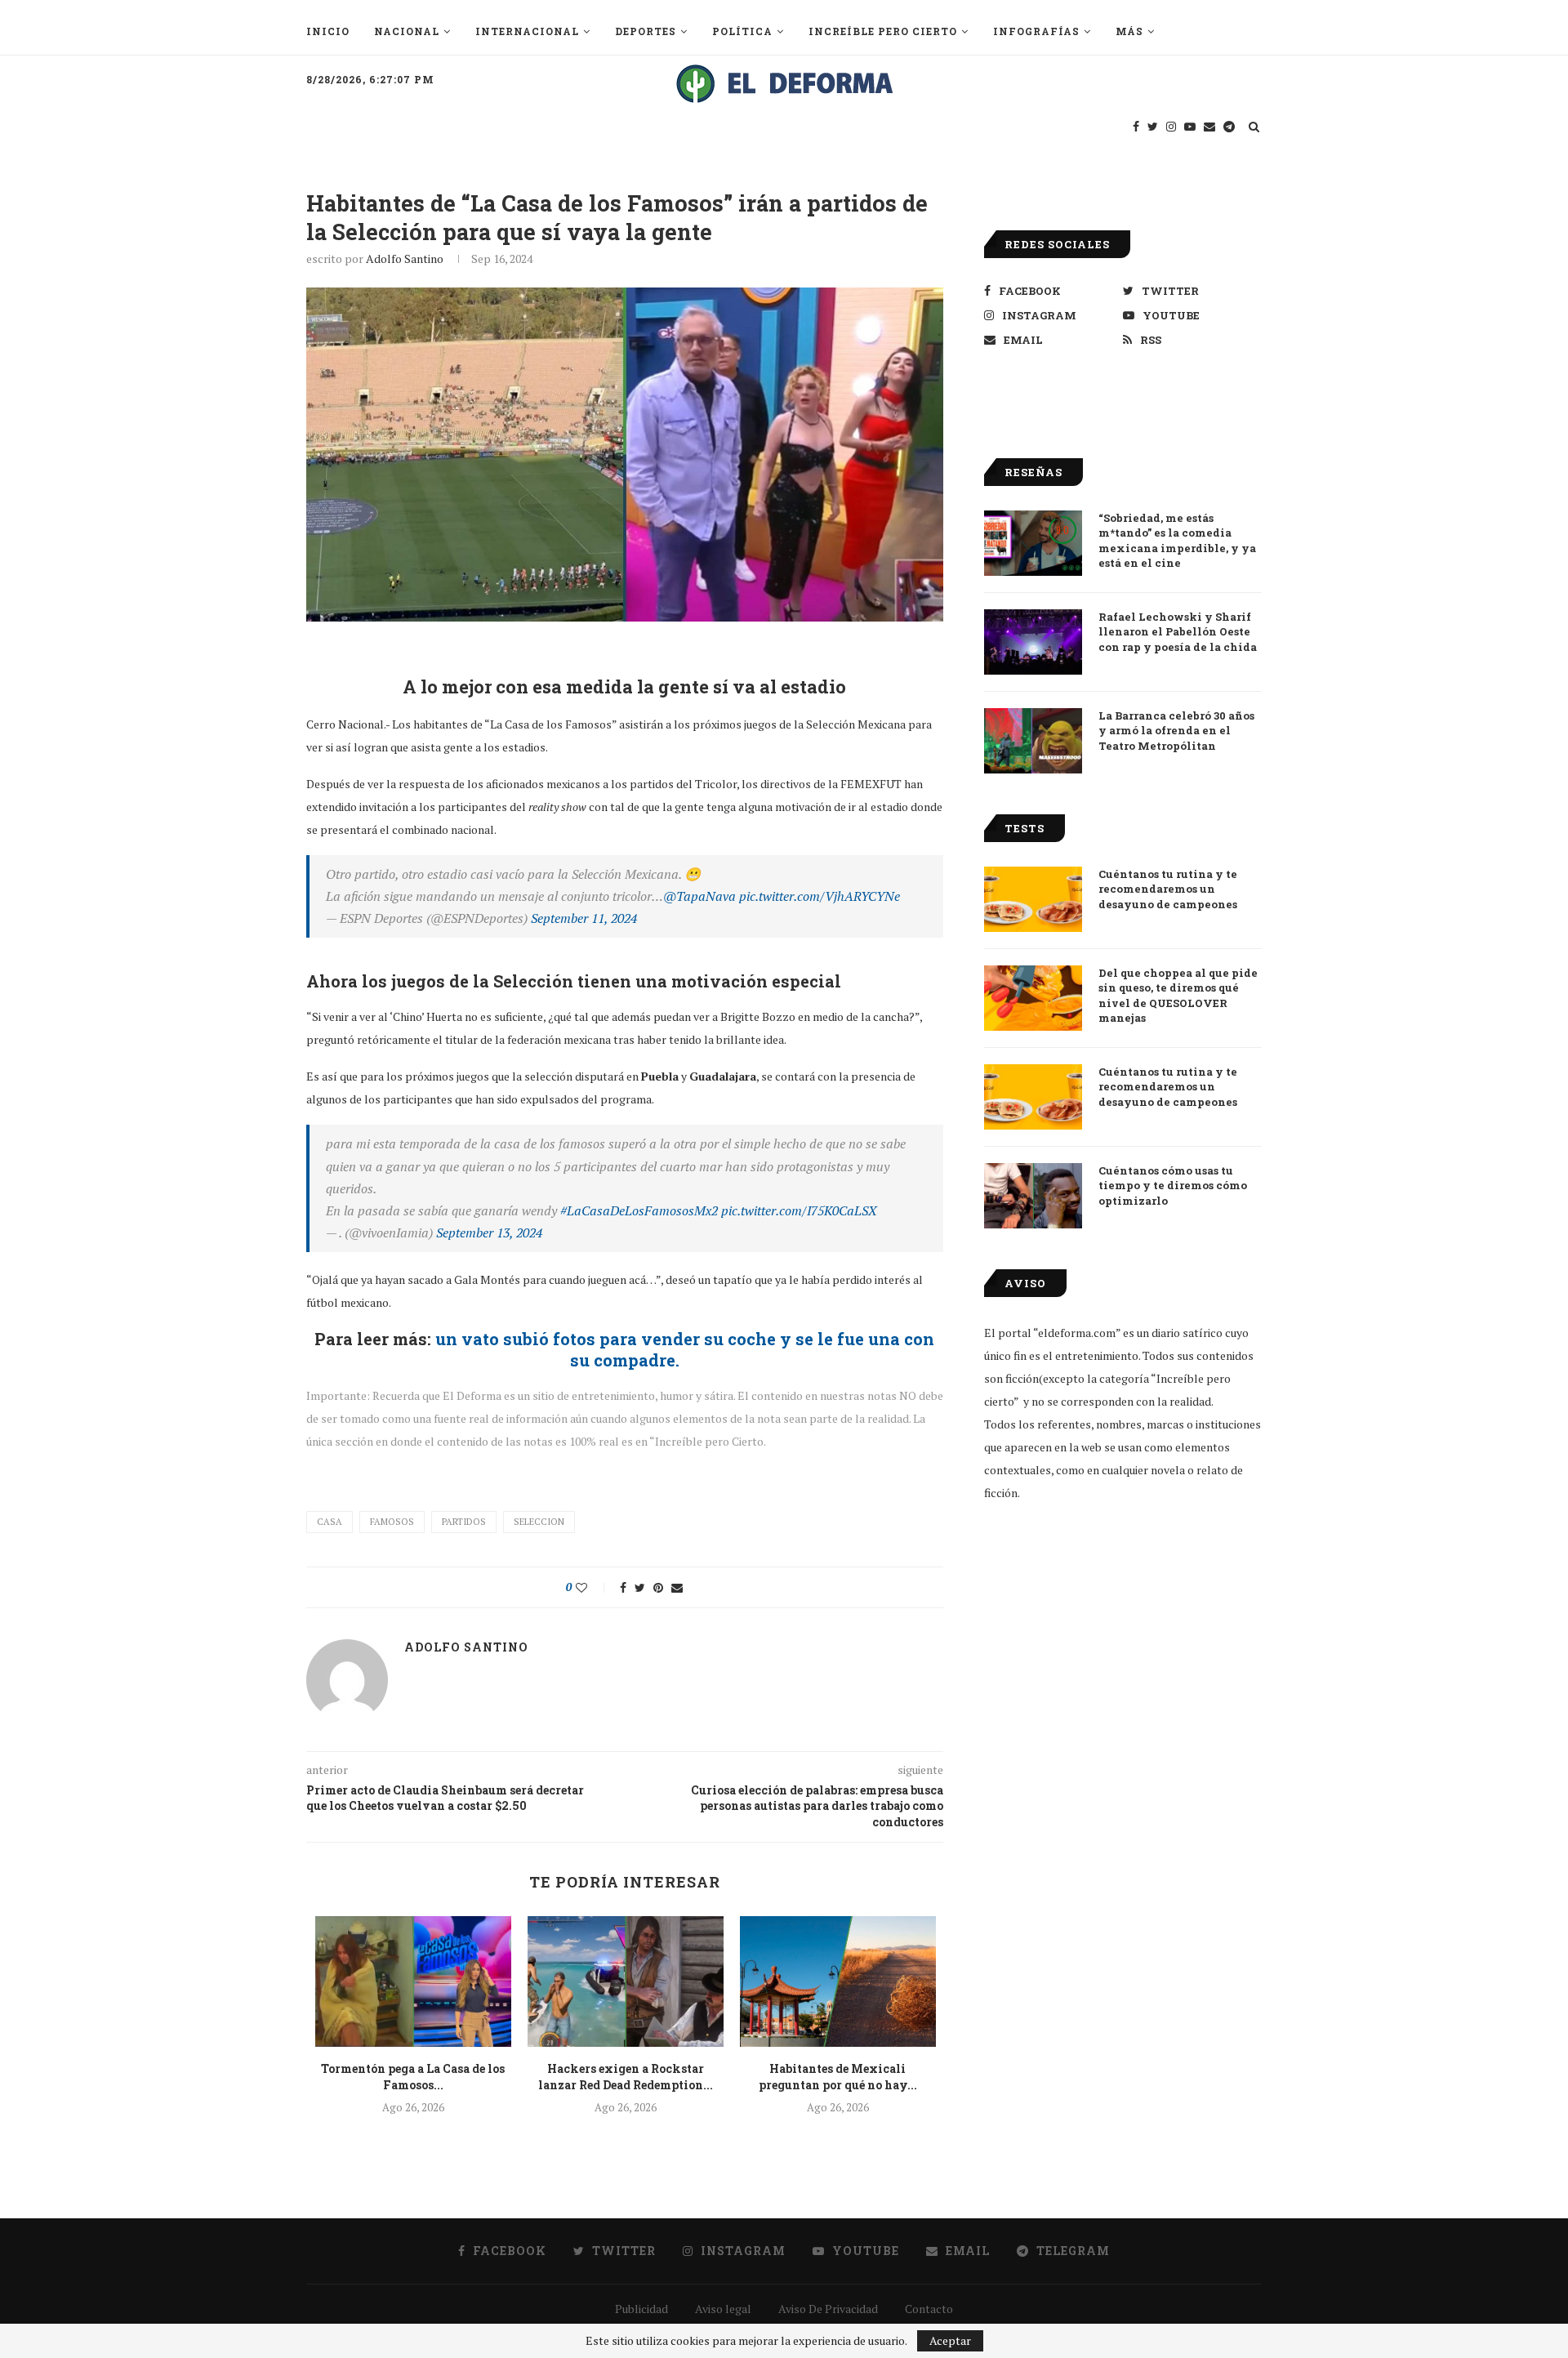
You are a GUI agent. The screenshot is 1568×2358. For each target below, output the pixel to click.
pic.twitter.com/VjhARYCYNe (820, 896)
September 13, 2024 (489, 1232)
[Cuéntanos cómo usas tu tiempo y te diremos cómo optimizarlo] (1033, 1196)
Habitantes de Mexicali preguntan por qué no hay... (838, 2077)
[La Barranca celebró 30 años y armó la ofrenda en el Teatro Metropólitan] (1033, 741)
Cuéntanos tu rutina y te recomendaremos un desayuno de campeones (1168, 889)
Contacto (929, 2309)
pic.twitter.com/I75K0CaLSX (799, 1210)
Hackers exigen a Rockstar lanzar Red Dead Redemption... (626, 2077)
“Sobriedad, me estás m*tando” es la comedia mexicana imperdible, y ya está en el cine (1177, 540)
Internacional (527, 31)
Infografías (1036, 31)
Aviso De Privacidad (828, 2309)
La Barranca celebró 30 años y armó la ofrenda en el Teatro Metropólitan (1176, 730)
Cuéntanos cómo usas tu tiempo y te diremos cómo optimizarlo (1173, 1185)
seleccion (539, 1522)
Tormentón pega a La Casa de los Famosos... (413, 2077)
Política (742, 31)
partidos (464, 1522)
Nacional (407, 31)
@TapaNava (699, 896)
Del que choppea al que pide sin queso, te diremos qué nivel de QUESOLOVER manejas (1178, 995)
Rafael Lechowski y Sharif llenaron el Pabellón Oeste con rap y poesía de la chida (1178, 631)
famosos (392, 1522)
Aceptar (950, 2340)
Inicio (328, 31)
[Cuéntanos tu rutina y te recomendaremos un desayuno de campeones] (1033, 899)
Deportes (646, 31)
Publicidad (641, 2309)
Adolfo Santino (405, 259)
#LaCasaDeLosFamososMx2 (639, 1210)
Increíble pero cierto (883, 31)
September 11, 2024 (584, 918)
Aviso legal (723, 2309)
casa (330, 1522)
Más (1129, 31)
